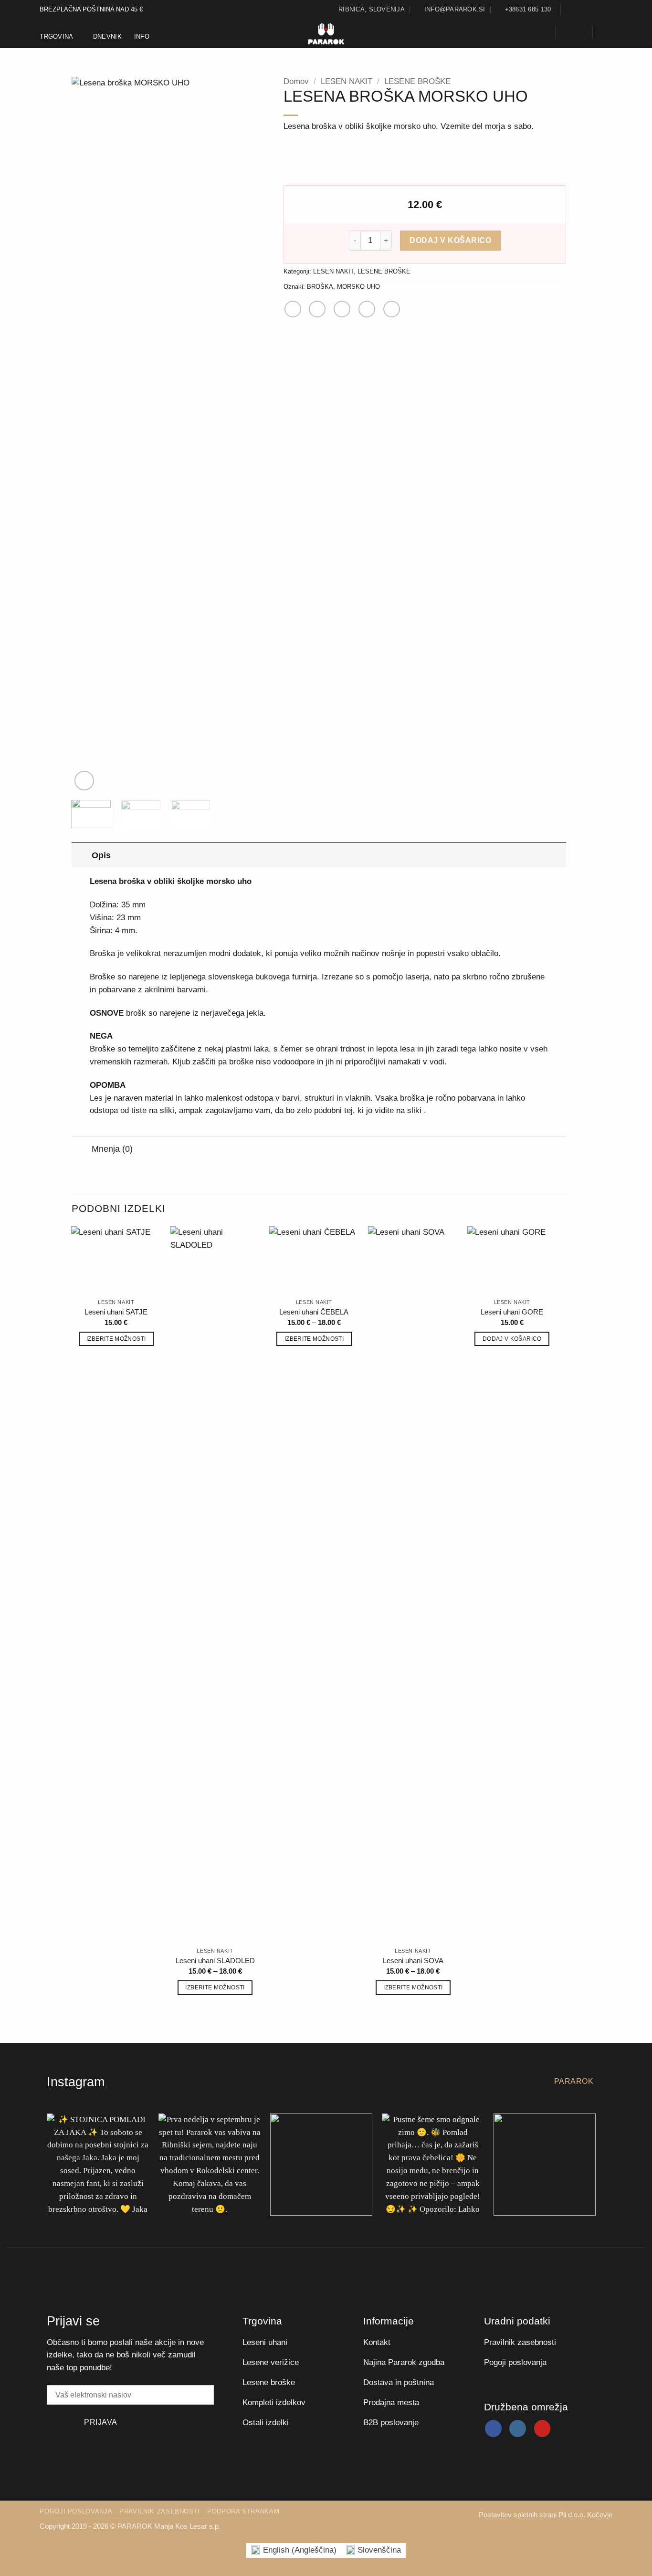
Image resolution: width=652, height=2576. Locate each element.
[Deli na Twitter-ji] (317, 309)
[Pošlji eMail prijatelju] (342, 309)
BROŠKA (320, 287)
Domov (296, 81)
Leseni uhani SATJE (116, 1312)
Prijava (100, 2422)
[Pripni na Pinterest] (367, 309)
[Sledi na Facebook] (569, 10)
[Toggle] (81, 855)
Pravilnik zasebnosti (160, 2511)
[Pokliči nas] (598, 10)
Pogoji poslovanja (76, 2511)
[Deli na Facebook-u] (293, 309)
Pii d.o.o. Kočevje (585, 2515)
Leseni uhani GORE (512, 1312)
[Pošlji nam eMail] (588, 10)
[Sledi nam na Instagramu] (579, 10)
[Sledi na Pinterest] (607, 10)
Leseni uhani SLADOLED (215, 1961)
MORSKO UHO (358, 287)
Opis (101, 855)
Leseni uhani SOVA (413, 1961)
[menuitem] (294, 2550)
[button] (542, 32)
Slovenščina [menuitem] (379, 2550)
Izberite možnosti (116, 1339)
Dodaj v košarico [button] (512, 1339)
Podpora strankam (243, 2511)
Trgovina (56, 37)
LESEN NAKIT (347, 81)
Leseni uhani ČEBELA (314, 1312)
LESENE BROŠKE (417, 81)
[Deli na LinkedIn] (392, 309)
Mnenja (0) (112, 1149)
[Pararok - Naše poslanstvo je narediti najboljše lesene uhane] (326, 34)
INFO (142, 37)
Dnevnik (107, 37)
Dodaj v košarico (450, 240)
